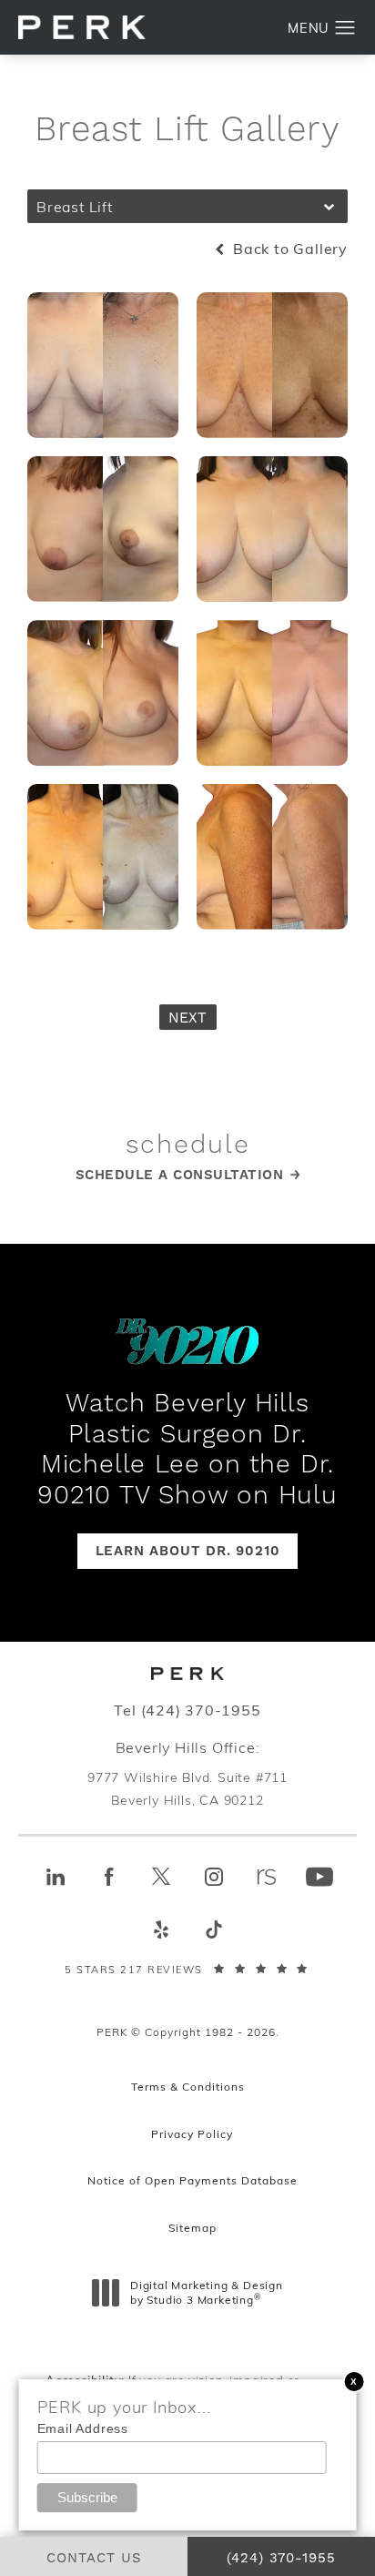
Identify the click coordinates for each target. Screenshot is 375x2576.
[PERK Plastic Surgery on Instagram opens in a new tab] (214, 1877)
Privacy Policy (192, 2133)
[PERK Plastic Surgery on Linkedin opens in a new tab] (56, 1877)
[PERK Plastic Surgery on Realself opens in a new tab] (267, 1877)
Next (188, 1018)
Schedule (188, 1145)
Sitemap (193, 2227)
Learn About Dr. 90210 (188, 1551)
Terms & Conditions (188, 2086)
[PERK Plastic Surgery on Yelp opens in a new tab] (161, 1929)
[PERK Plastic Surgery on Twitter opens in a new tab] (161, 1877)
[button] (345, 28)
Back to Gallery (288, 249)
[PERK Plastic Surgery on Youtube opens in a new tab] (319, 1877)
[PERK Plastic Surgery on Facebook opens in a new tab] (108, 1877)
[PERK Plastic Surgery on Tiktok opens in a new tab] (214, 1929)
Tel (187, 1710)
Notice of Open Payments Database (193, 2180)
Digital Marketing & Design (206, 2292)
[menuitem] (56, 1877)
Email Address (83, 2428)
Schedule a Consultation (180, 1175)
